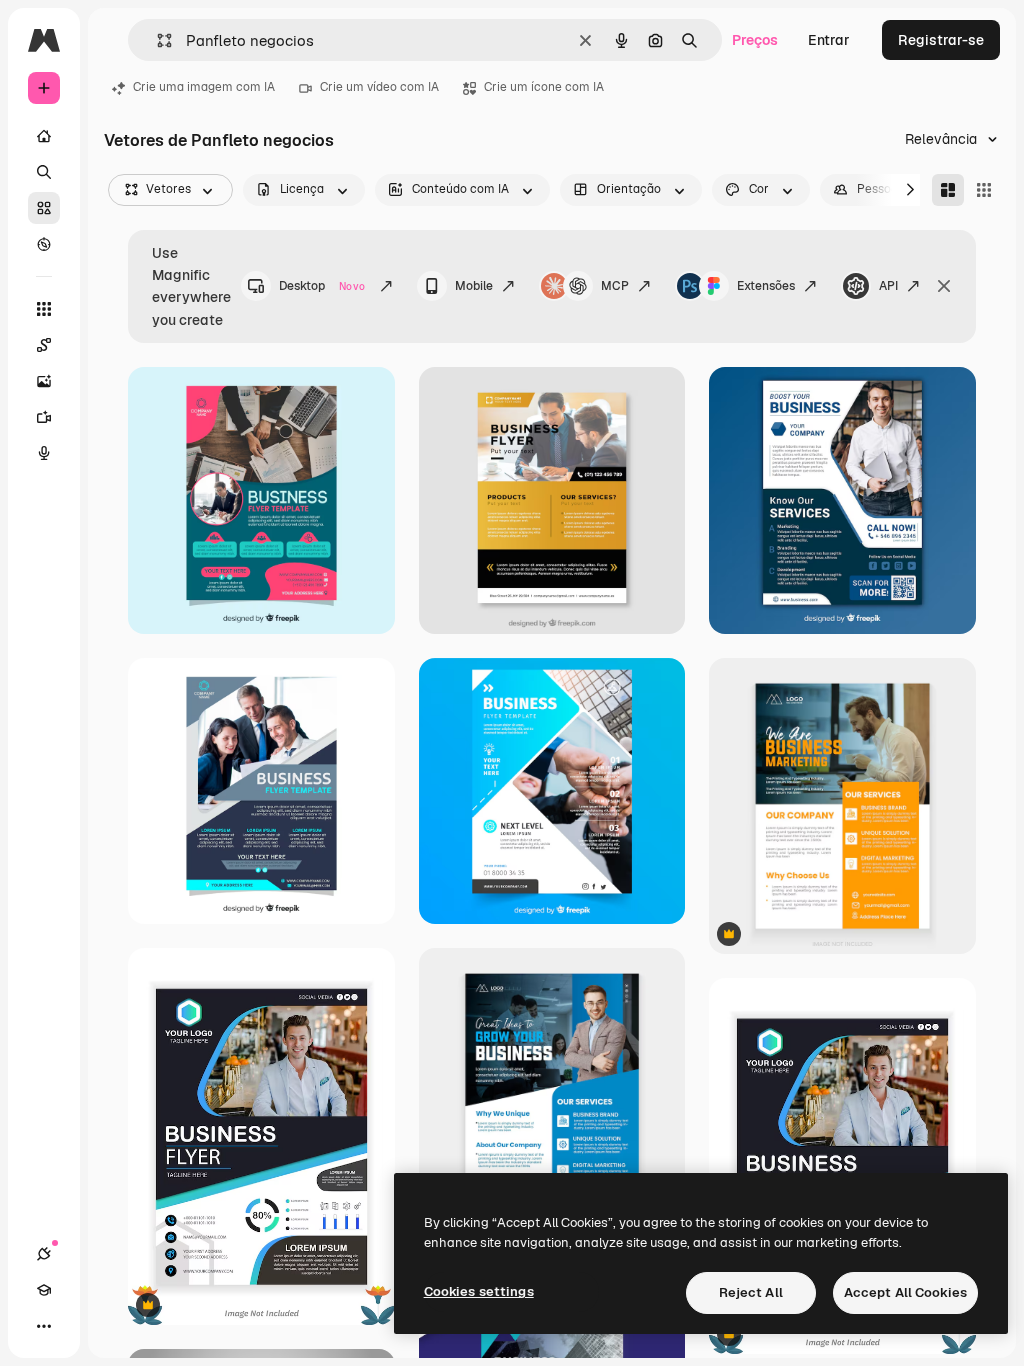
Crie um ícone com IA (544, 87)
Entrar (829, 40)
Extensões (766, 286)
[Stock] (44, 208)
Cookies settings (479, 1291)
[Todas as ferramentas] (44, 309)
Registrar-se (941, 40)
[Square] (984, 190)
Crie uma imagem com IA (204, 87)
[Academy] (44, 1290)
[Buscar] (44, 172)
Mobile (474, 286)
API (888, 286)
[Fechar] (944, 286)
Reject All (751, 1292)
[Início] (44, 136)
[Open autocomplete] (156, 40)
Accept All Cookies (905, 1292)
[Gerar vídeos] (44, 417)
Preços (755, 40)
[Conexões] (44, 1254)
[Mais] (44, 1326)
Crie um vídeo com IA (379, 87)
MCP (615, 286)
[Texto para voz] (44, 453)
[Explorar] (44, 244)
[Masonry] (948, 190)
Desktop (322, 286)
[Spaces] (44, 345)
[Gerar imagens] (44, 381)
